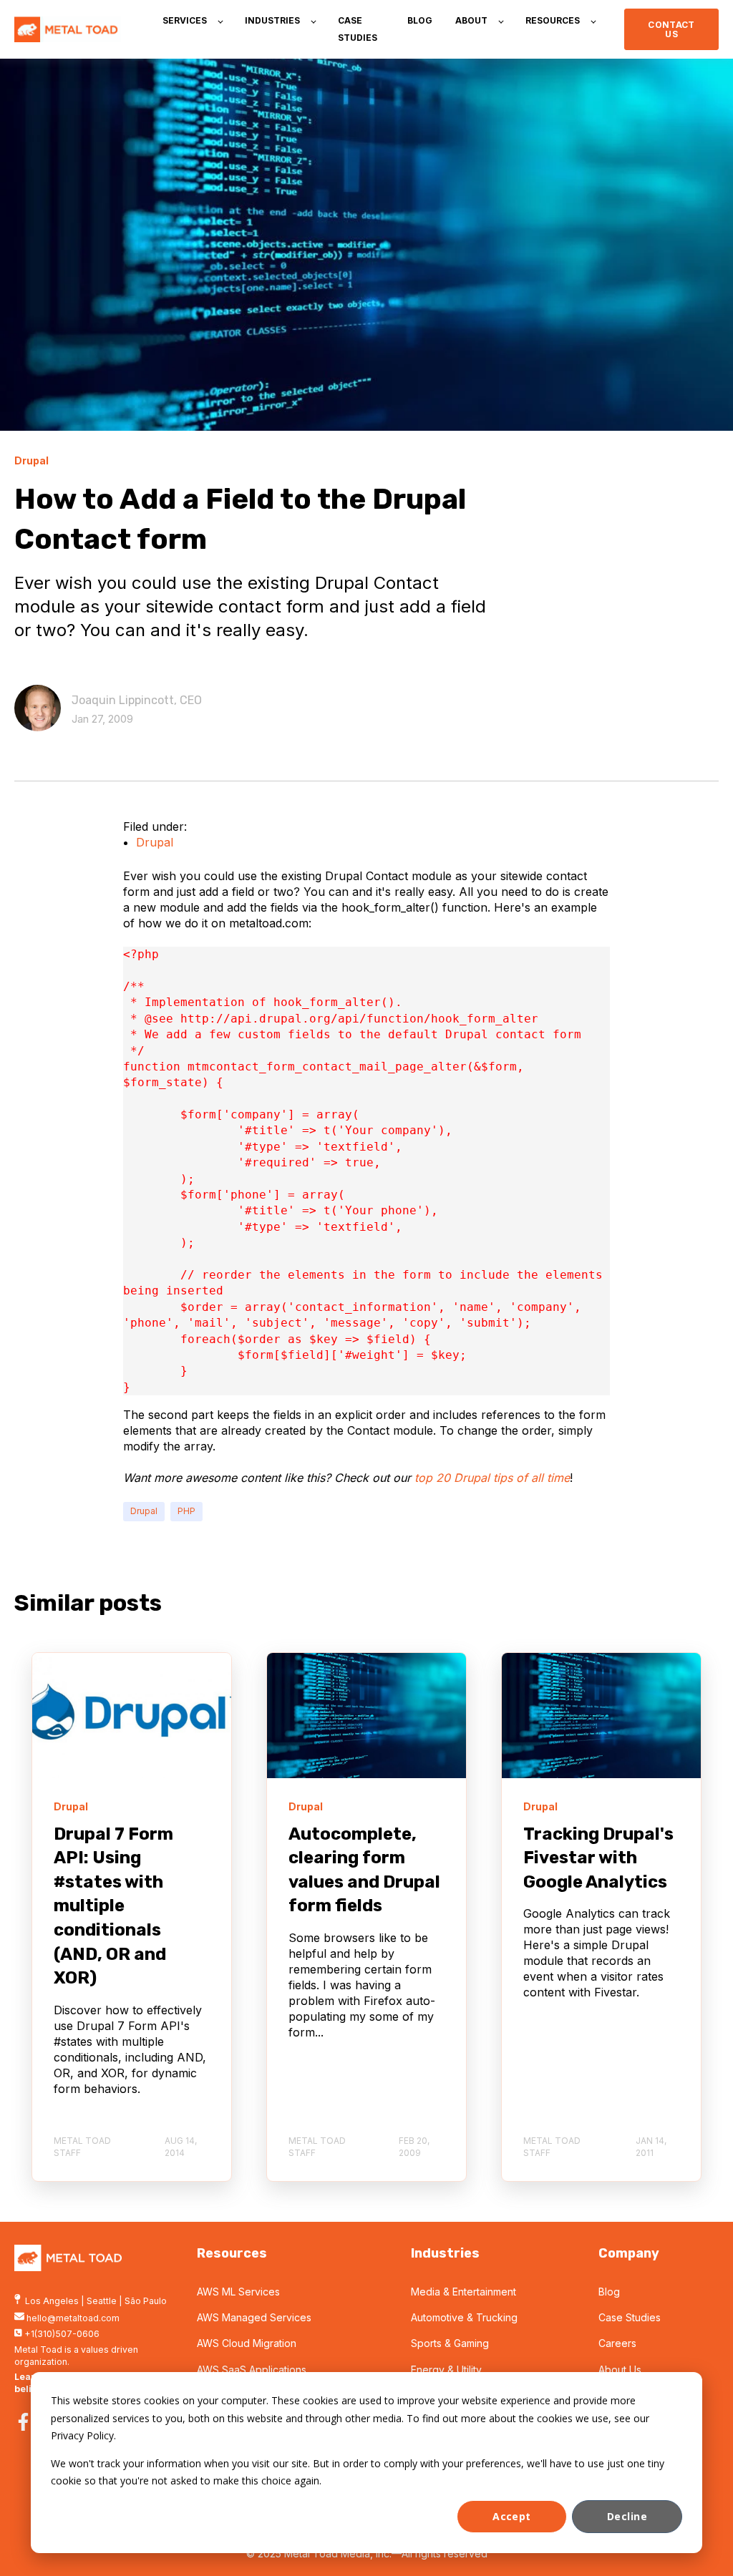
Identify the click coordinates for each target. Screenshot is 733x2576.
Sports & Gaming (450, 2343)
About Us (620, 2370)
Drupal (155, 842)
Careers (617, 2343)
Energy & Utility (446, 2370)
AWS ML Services (238, 2292)
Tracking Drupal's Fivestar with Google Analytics (598, 1858)
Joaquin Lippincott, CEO (137, 700)
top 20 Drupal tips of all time (492, 1478)
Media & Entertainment (463, 2292)
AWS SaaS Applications (252, 2370)
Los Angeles (52, 2301)
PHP (186, 1511)
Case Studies (630, 2317)
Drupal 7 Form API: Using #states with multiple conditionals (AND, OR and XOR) (113, 1906)
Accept (512, 2516)
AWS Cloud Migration (247, 2343)
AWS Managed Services (254, 2317)
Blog (609, 2292)
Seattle (102, 2301)
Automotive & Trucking (464, 2317)
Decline (627, 2516)
